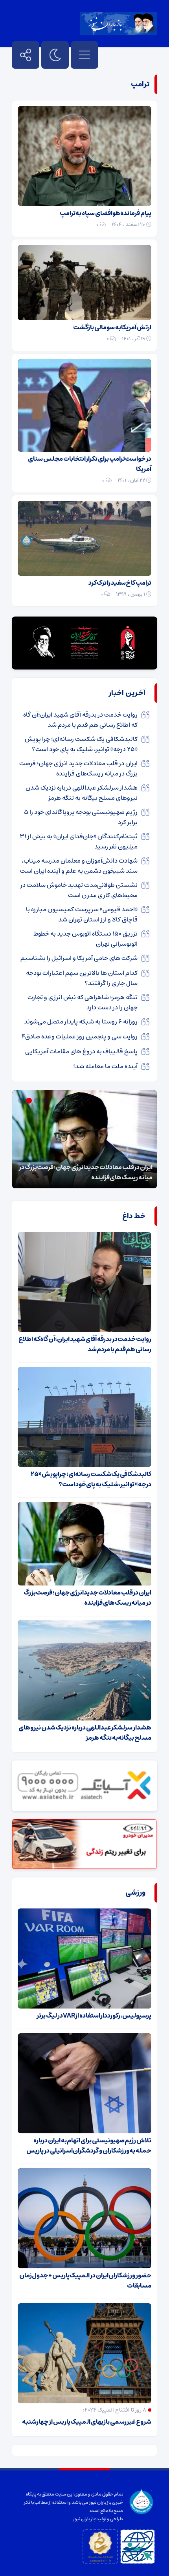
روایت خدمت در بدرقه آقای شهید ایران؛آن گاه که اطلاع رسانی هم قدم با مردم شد (80, 720)
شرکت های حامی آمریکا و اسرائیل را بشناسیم (79, 958)
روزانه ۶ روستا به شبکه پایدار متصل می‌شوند (81, 1022)
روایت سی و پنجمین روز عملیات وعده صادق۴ (80, 1036)
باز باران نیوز (84, 2519)
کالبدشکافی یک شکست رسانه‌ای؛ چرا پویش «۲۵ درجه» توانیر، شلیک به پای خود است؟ (81, 744)
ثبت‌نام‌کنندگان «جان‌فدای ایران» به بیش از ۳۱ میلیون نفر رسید (79, 841)
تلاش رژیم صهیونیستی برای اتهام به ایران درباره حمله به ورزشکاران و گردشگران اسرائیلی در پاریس (89, 2145)
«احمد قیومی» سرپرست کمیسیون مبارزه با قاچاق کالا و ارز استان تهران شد (82, 914)
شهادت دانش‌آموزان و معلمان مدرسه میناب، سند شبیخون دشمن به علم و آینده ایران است (79, 866)
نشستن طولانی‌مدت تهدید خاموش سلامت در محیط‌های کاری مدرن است (79, 890)
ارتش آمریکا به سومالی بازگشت (112, 327)
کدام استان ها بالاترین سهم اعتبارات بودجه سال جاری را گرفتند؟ (82, 978)
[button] (46, 1101)
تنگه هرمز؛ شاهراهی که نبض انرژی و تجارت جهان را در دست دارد (83, 1002)
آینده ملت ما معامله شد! (105, 1066)
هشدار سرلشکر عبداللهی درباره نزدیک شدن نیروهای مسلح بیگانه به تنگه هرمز (82, 793)
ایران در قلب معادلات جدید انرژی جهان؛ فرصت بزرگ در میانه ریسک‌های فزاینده (78, 768)
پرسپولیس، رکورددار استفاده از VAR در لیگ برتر (94, 2016)
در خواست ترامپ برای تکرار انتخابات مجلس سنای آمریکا (90, 464)
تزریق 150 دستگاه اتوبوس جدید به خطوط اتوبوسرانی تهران (85, 939)
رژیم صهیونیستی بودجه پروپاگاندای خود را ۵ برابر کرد (81, 817)
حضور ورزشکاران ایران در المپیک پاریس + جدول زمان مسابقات (85, 2280)
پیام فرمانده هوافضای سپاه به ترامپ (106, 213)
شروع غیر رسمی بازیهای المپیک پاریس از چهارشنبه (87, 2422)
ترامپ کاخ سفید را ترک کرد (120, 583)
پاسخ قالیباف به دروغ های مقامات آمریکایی (81, 1051)
